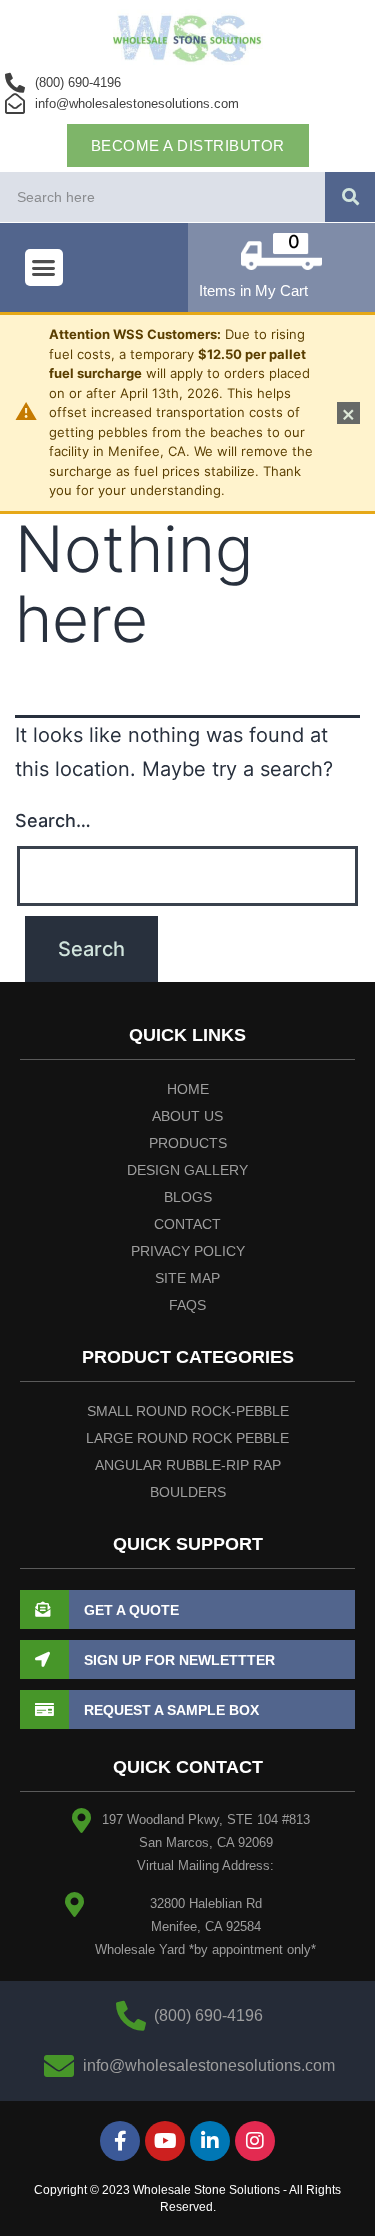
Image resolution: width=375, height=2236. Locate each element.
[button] (44, 268)
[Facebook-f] (120, 2141)
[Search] (350, 197)
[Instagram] (255, 2141)
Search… (53, 820)
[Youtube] (165, 2141)
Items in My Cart (253, 290)
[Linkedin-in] (210, 2141)
